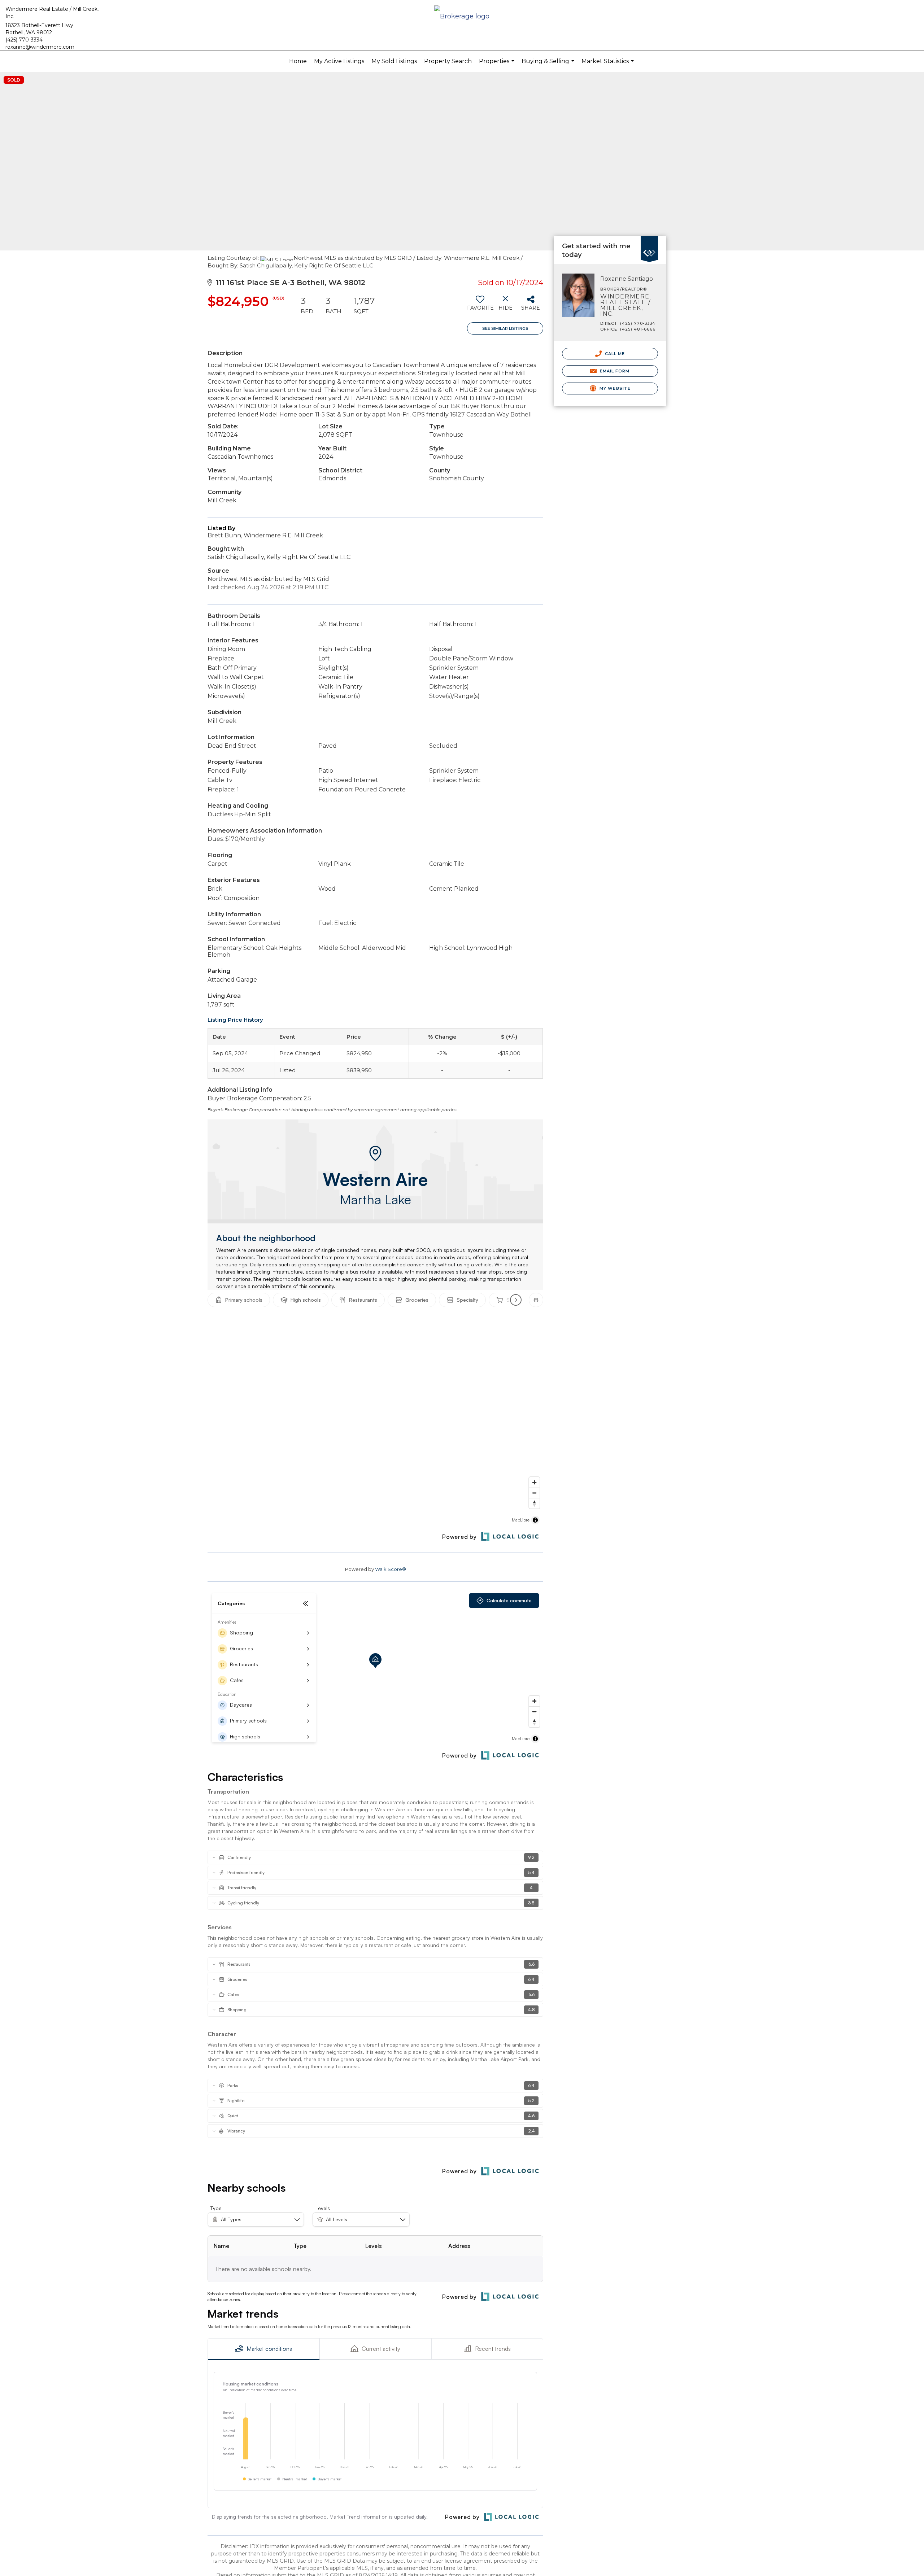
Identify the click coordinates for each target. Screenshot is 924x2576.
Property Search (448, 61)
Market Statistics (609, 65)
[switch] (480, 306)
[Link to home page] (462, 17)
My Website (614, 388)
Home (298, 61)
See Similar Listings (505, 328)
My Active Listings (339, 61)
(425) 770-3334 (24, 40)
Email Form (614, 371)
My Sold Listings (394, 61)
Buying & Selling (549, 65)
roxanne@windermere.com (40, 47)
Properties (498, 65)
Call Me (614, 354)
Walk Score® (391, 1569)
